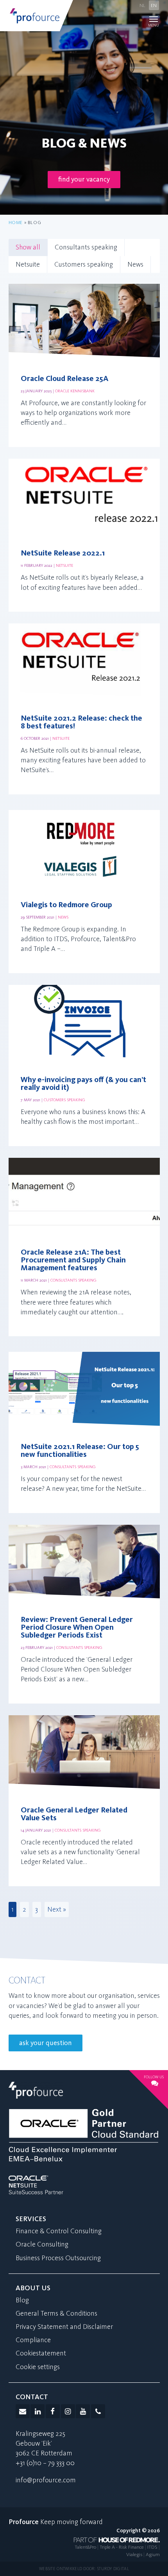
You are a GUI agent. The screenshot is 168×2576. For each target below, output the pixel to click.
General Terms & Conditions (56, 2313)
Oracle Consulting (42, 2244)
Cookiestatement (41, 2353)
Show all (28, 247)
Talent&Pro (85, 2547)
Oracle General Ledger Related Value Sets (74, 1814)
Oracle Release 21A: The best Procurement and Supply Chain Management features (73, 1260)
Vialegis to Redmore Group (66, 905)
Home (16, 223)
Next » (57, 1909)
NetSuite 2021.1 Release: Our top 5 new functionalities (80, 1451)
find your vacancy (84, 179)
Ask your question (46, 2043)
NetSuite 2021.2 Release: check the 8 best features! (81, 722)
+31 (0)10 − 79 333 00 (45, 2463)
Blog (22, 2300)
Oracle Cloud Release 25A (65, 379)
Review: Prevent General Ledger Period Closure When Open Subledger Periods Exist (77, 1627)
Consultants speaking (86, 247)
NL (142, 5)
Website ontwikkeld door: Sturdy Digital (84, 2569)
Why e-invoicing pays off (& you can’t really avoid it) (83, 1084)
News (135, 264)
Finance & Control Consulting (59, 2231)
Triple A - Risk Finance (122, 2547)
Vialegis (134, 2554)
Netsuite (28, 264)
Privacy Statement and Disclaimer (64, 2327)
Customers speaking (84, 264)
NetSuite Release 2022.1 (63, 553)
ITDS (152, 2547)
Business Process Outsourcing (58, 2258)
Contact (32, 2397)
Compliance (33, 2340)
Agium (153, 2554)
